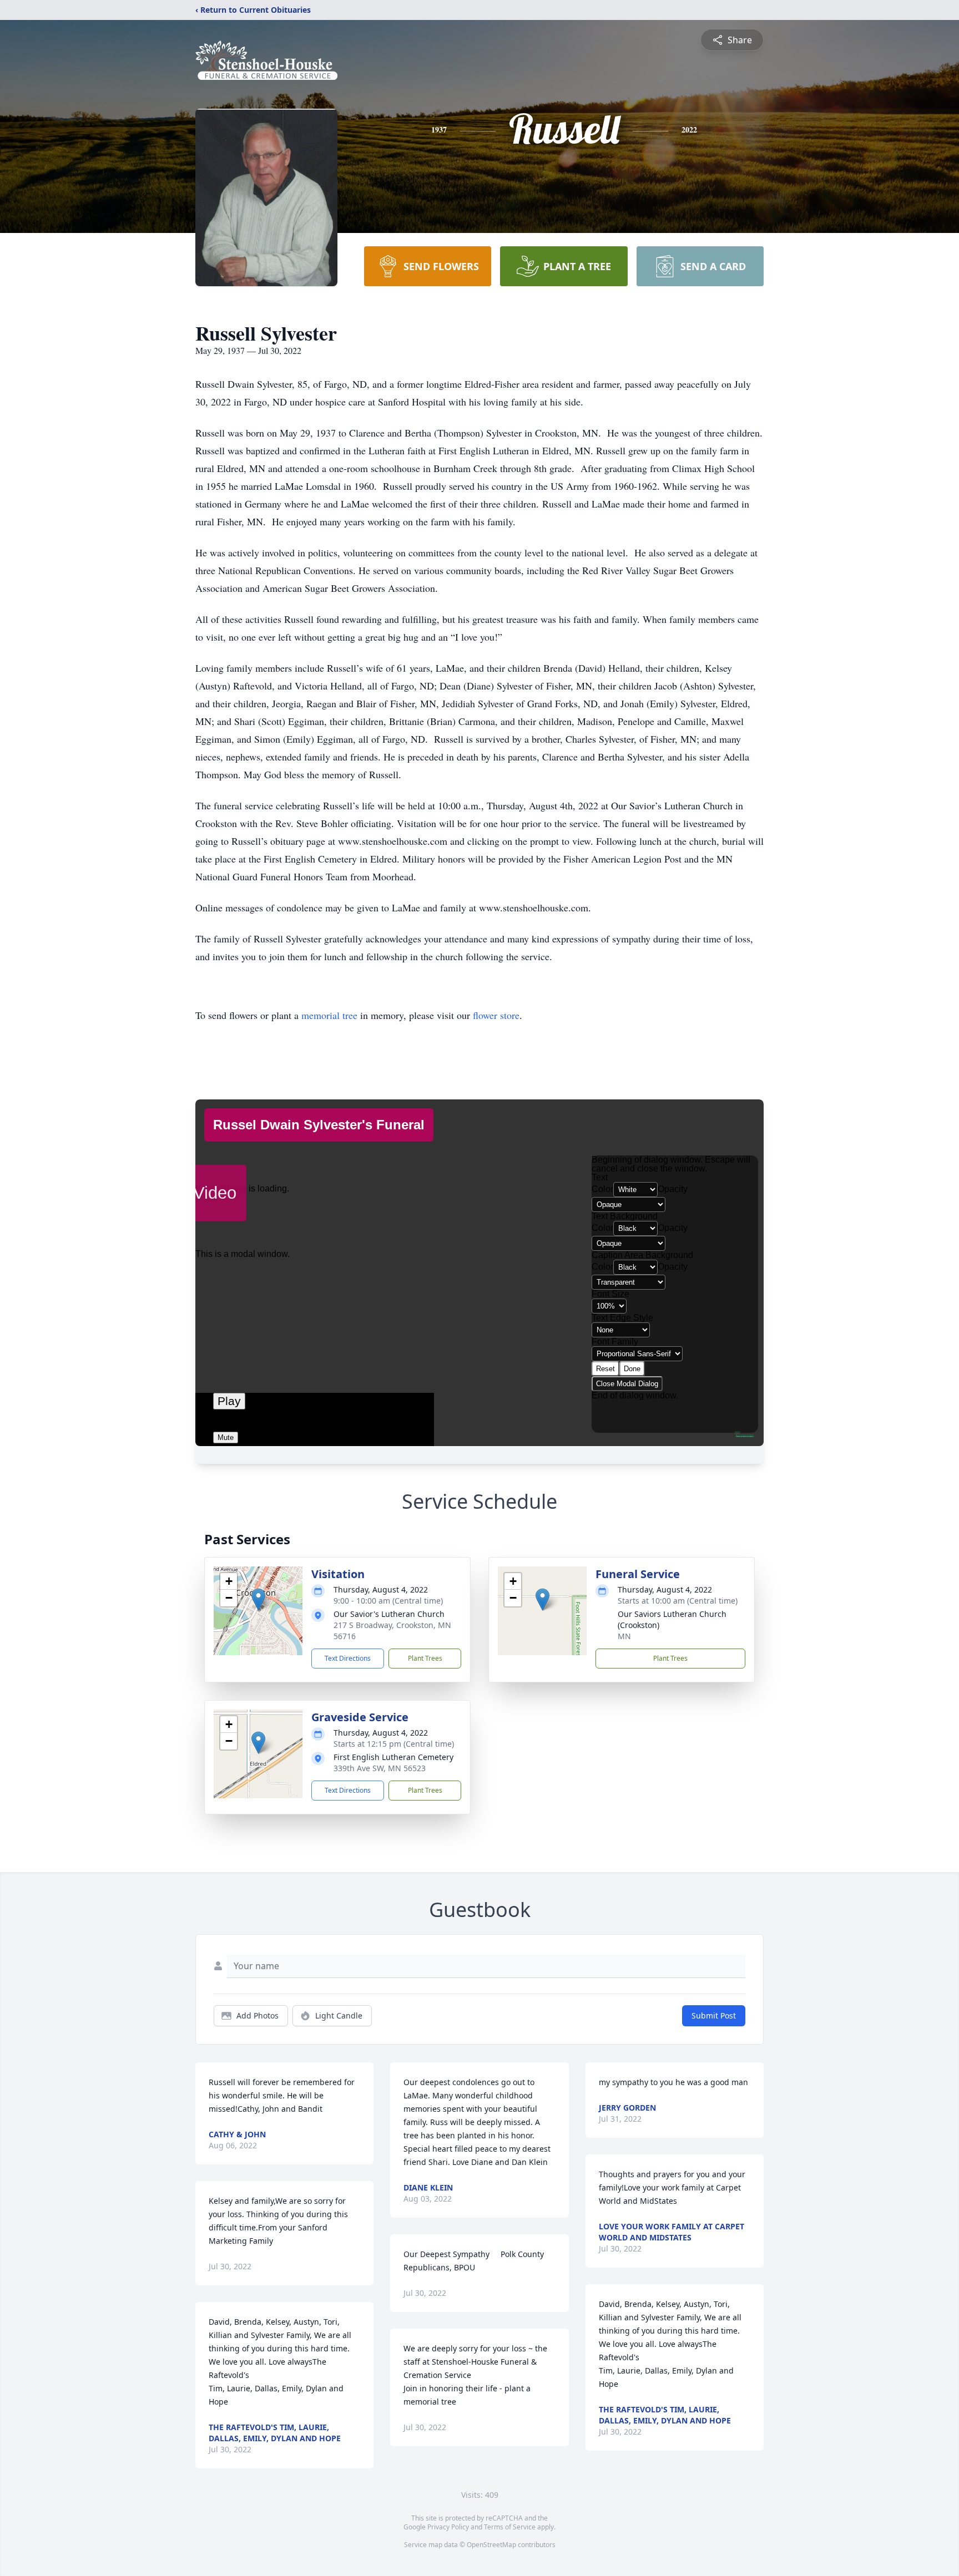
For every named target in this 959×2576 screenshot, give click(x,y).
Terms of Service (510, 2527)
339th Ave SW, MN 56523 (380, 1768)
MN (624, 1636)
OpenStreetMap (491, 2545)
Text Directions (348, 1658)
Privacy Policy (448, 2527)
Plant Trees (425, 1658)
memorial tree (329, 1015)
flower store (496, 1015)
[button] (258, 1599)
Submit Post (714, 2015)
